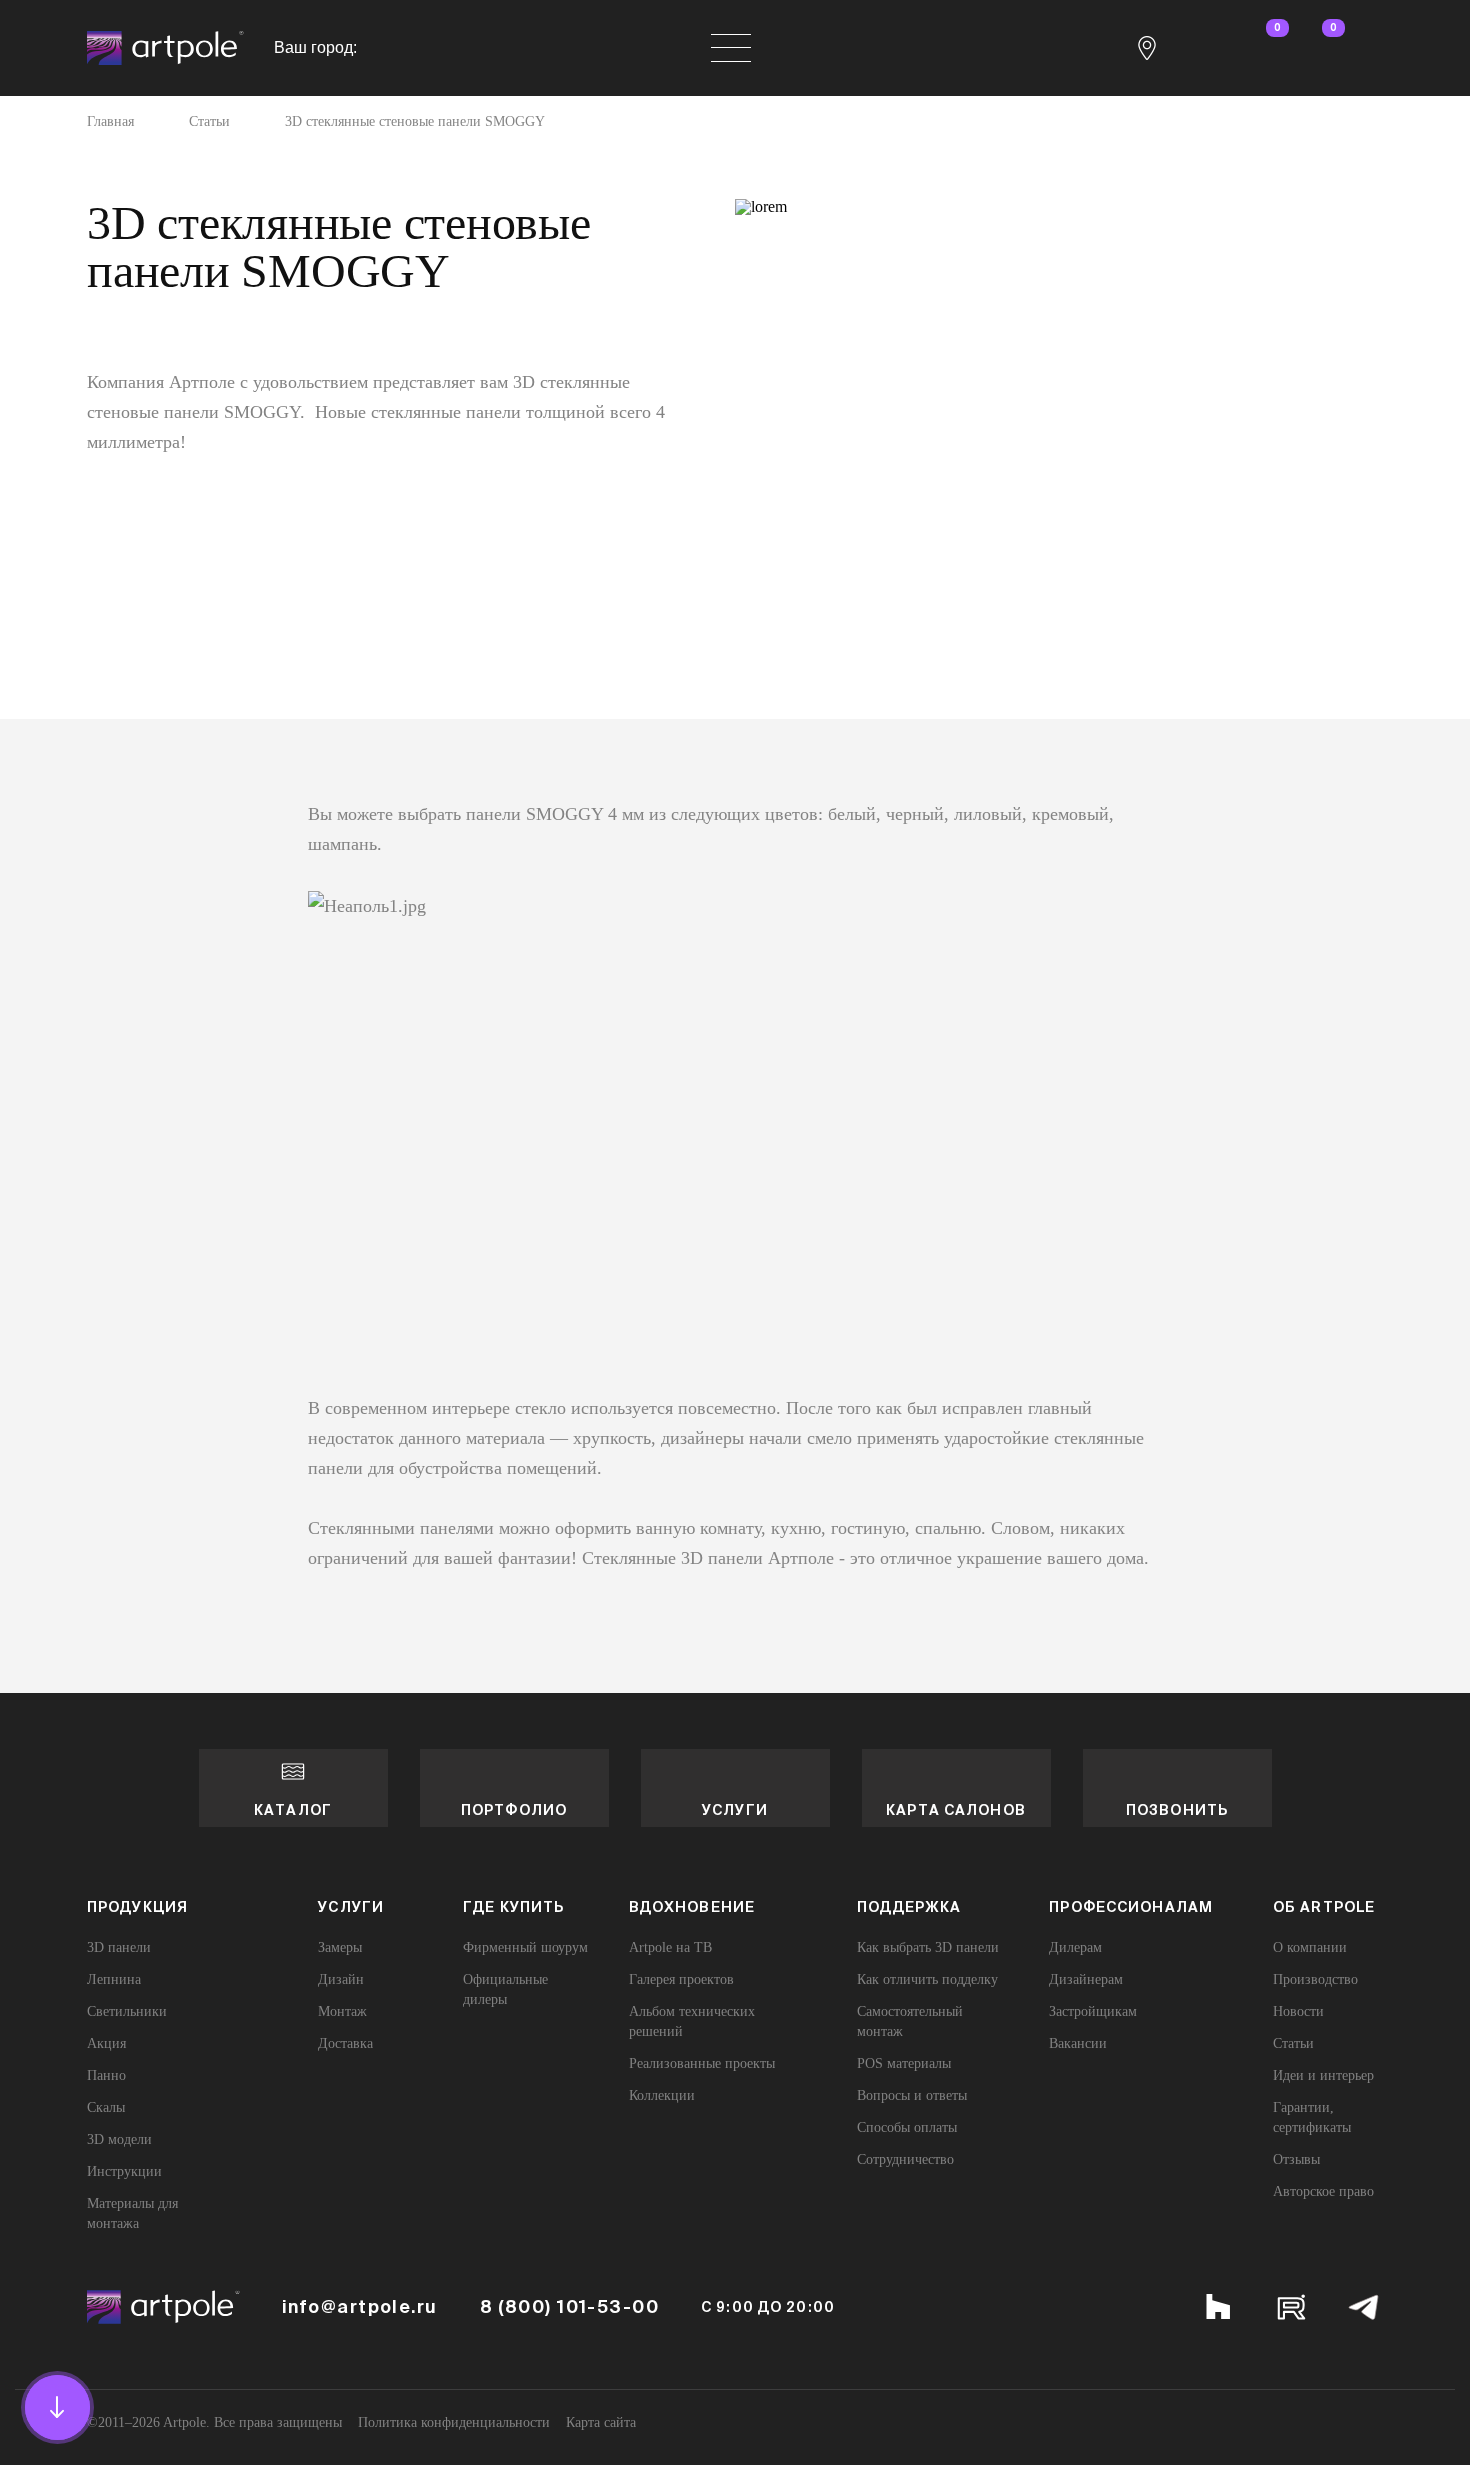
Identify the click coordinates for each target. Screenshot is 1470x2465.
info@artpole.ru (360, 2307)
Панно (106, 2075)
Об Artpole (1324, 1907)
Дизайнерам (1086, 1979)
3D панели (119, 1947)
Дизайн (341, 1979)
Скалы (106, 2107)
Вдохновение (692, 1907)
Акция (106, 2043)
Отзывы (1296, 2159)
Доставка (345, 2043)
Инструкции (124, 2171)
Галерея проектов (681, 1979)
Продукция (137, 1907)
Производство (1315, 1979)
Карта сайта (601, 2422)
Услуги (735, 1810)
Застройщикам (1093, 2011)
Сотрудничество (905, 2159)
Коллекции (662, 2095)
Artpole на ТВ (670, 1947)
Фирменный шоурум (525, 1947)
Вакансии (1078, 2043)
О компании (1310, 1947)
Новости (1298, 2011)
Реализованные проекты (702, 2063)
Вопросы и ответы (912, 2095)
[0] (1259, 48)
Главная (110, 122)
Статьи (209, 122)
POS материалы (904, 2063)
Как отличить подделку (927, 1979)
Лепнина (114, 1979)
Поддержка (909, 1907)
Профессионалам (1131, 1907)
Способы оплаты (907, 2127)
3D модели (119, 2139)
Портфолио (514, 1810)
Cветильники (127, 2011)
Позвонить (1177, 1810)
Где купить (513, 1907)
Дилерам (1075, 1947)
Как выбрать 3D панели (928, 1947)
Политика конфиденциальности (454, 2422)
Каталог (293, 1810)
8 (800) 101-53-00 (569, 2307)
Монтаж (342, 2011)
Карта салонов (956, 1810)
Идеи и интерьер (1323, 2075)
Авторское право (1323, 2191)
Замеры (340, 1947)
